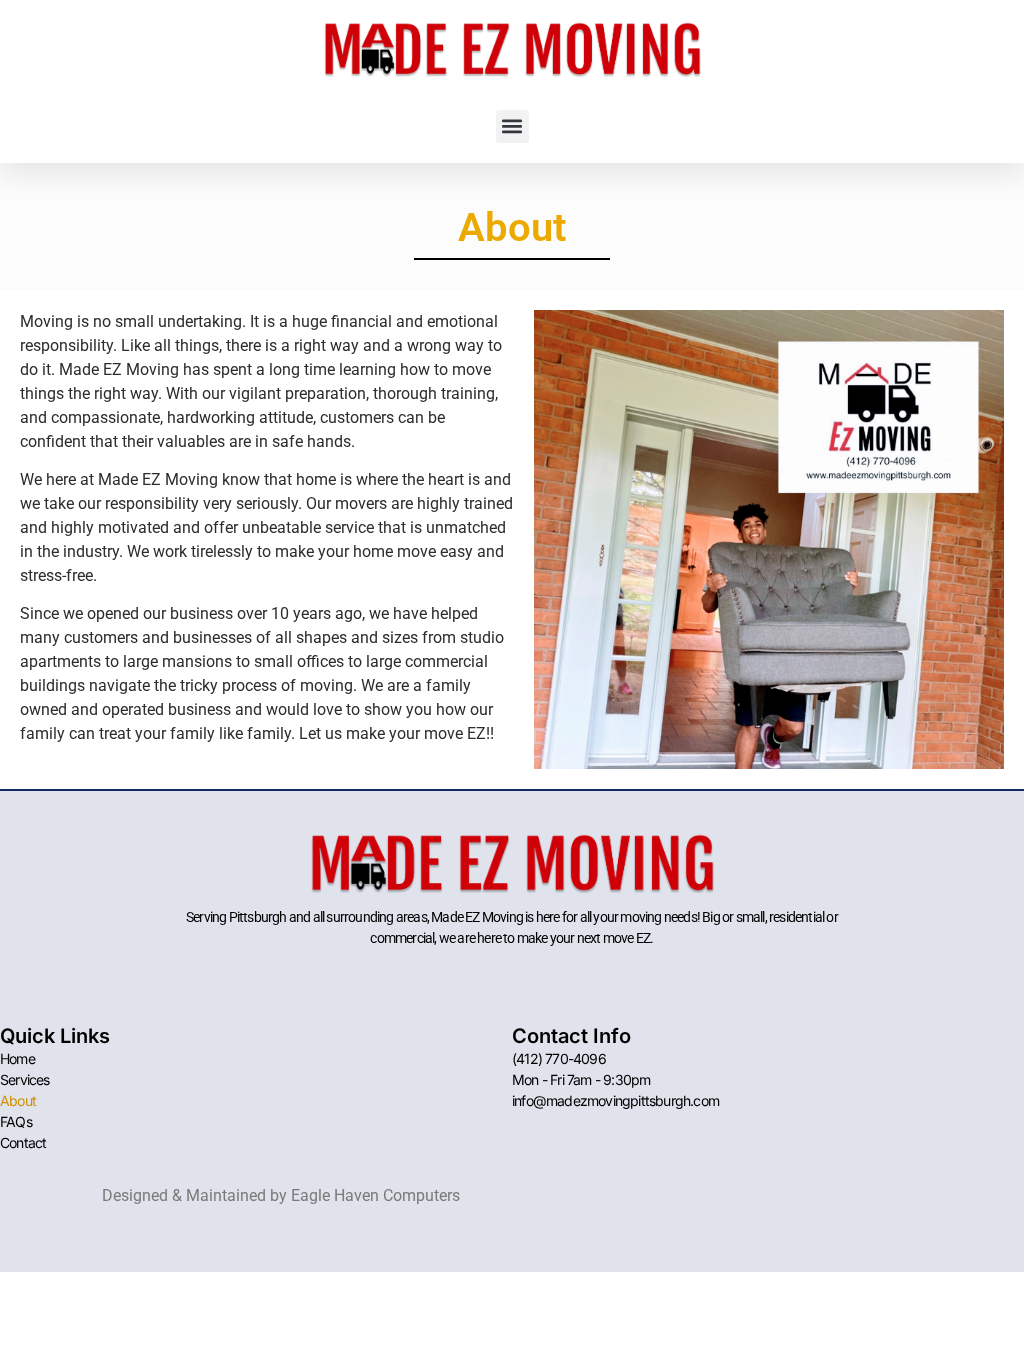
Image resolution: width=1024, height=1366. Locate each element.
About (18, 1100)
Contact (23, 1142)
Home (17, 1058)
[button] (512, 126)
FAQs (16, 1121)
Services (25, 1079)
